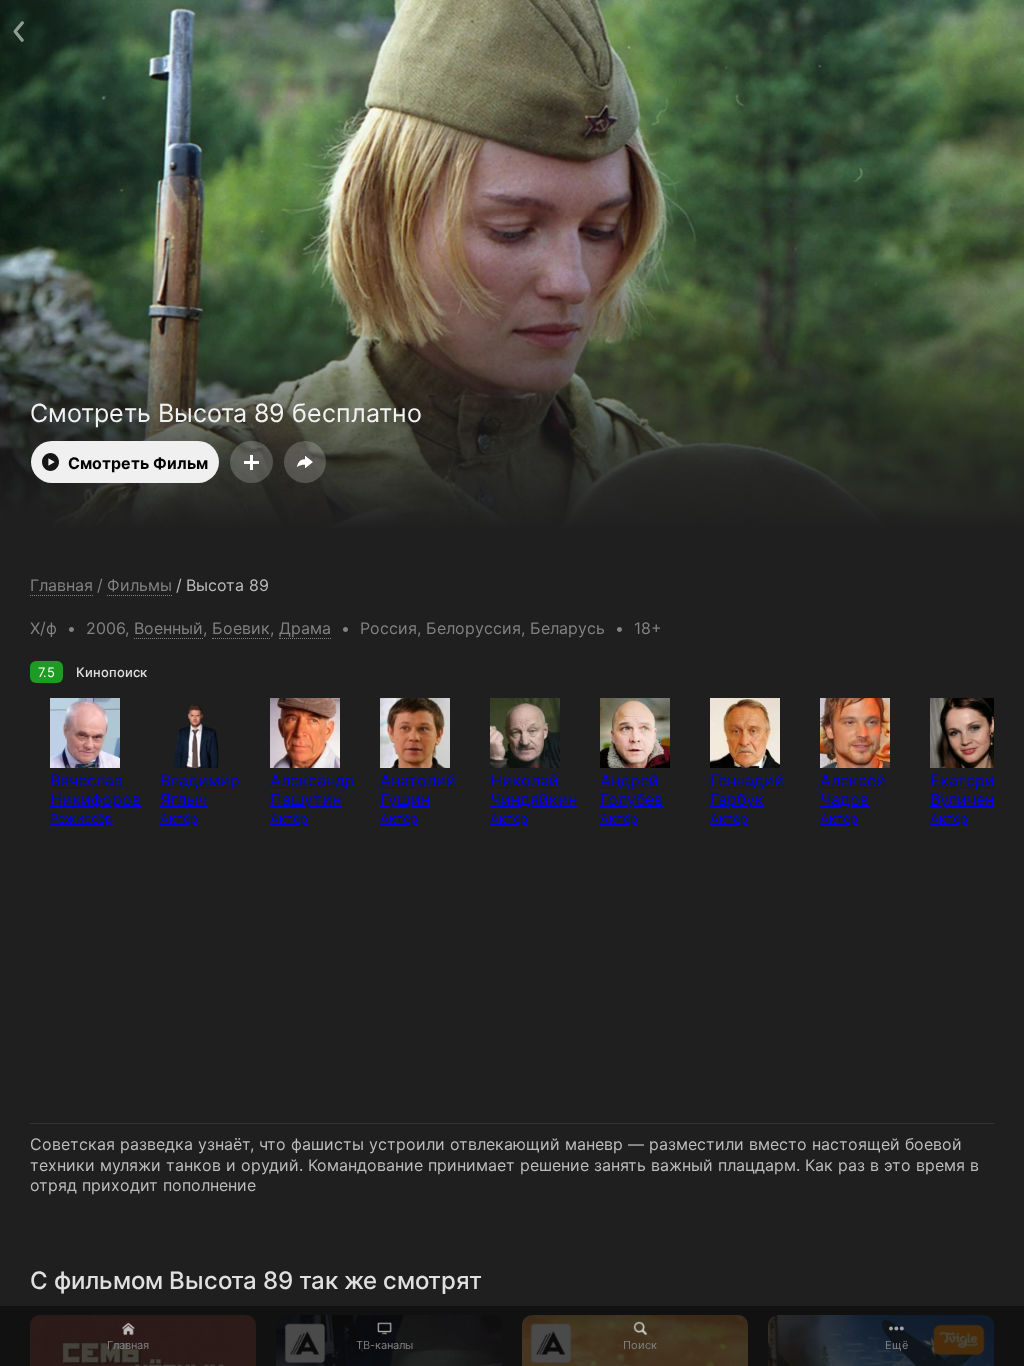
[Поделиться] (305, 462)
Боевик (241, 628)
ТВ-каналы (384, 1345)
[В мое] (251, 462)
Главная (128, 1345)
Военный (168, 628)
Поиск (640, 1345)
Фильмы (139, 585)
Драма (305, 628)
